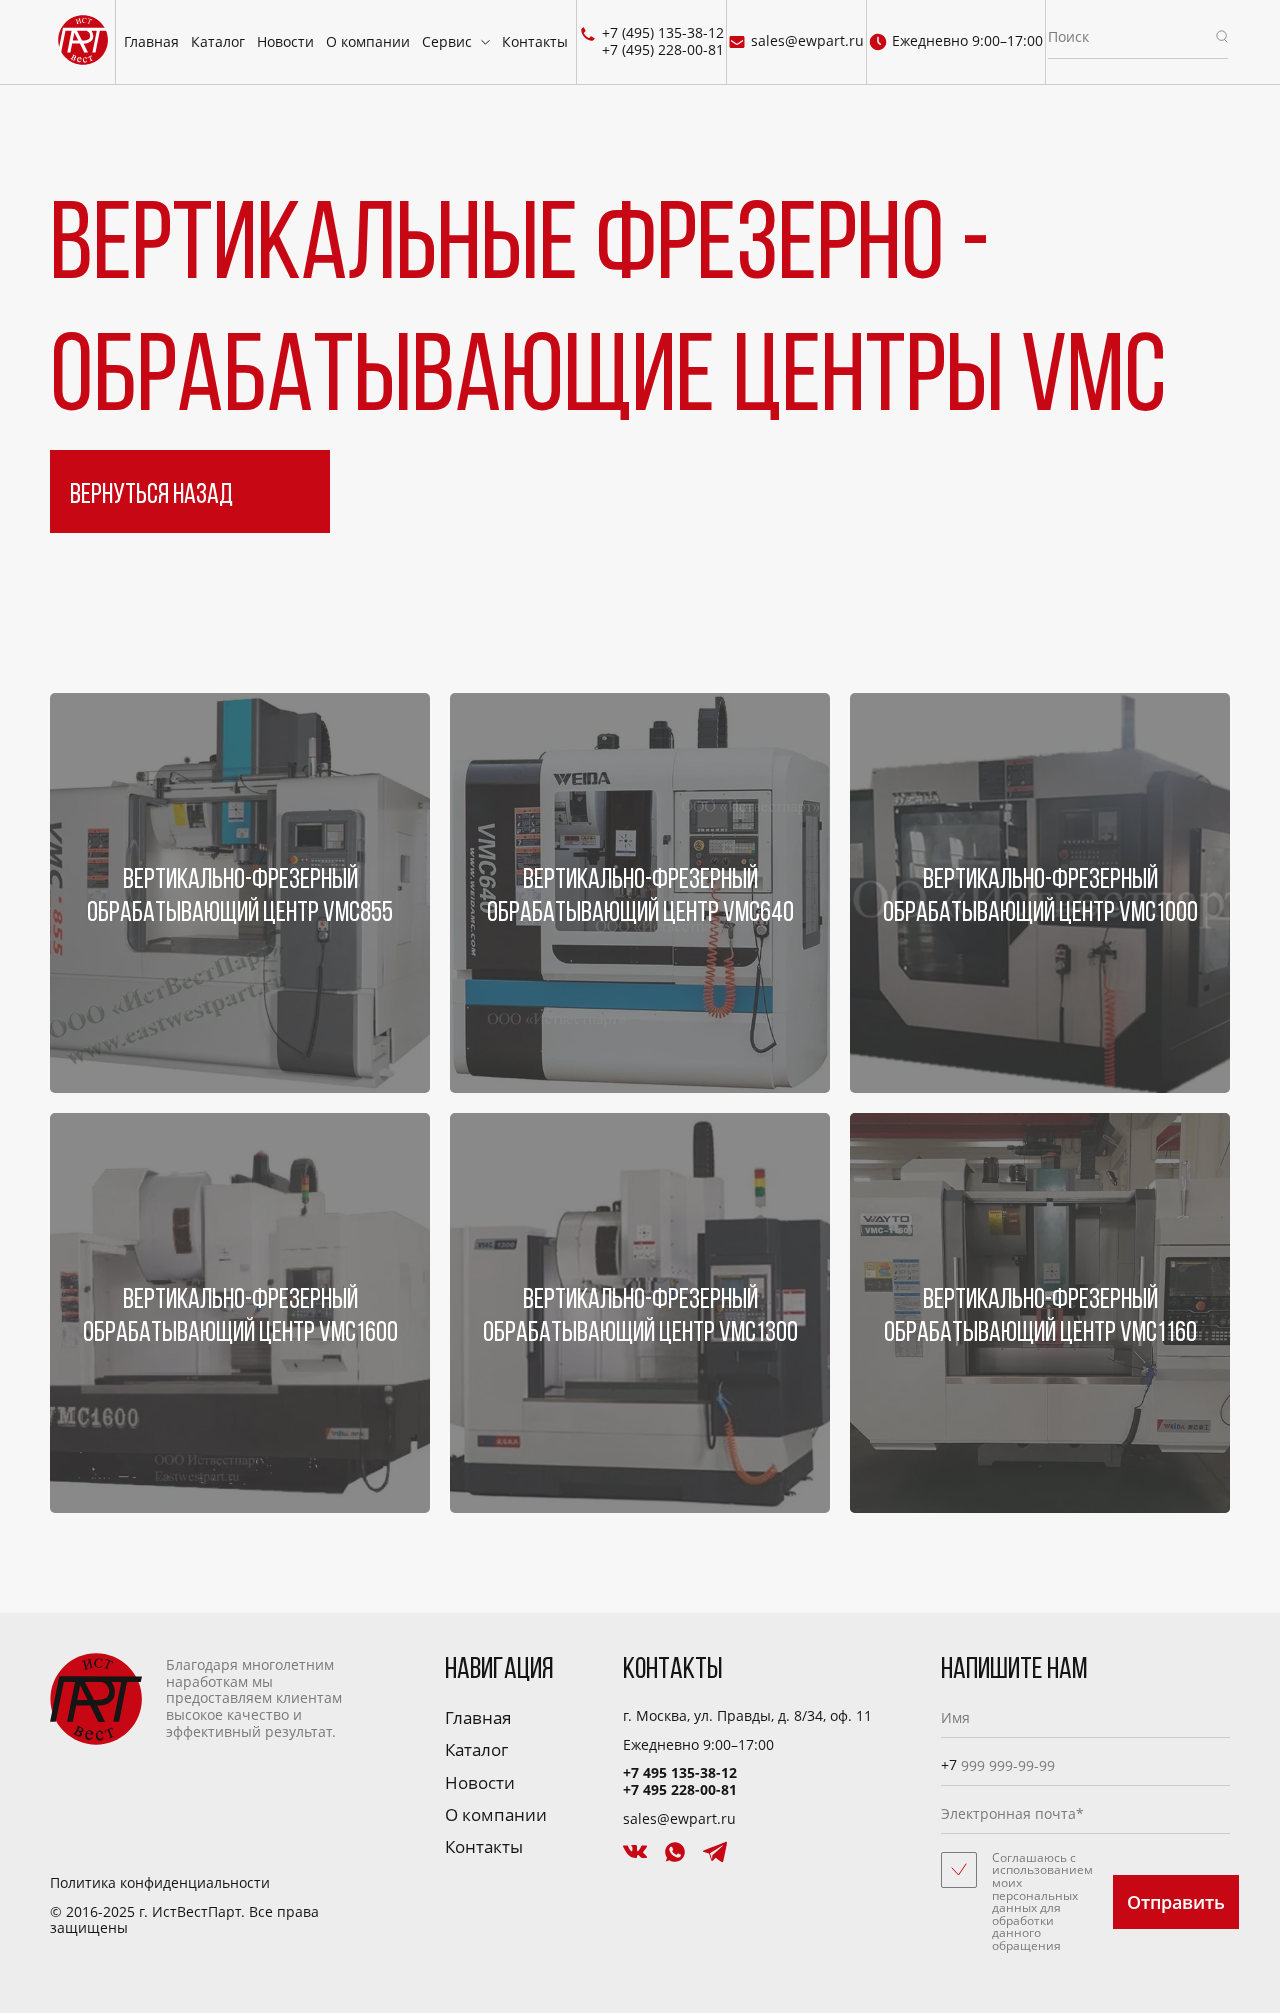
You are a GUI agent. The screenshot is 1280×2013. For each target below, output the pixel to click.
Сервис (447, 41)
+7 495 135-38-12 (680, 1772)
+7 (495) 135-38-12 (663, 33)
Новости (285, 41)
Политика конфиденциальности (160, 1883)
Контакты (535, 41)
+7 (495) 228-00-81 (663, 50)
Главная (151, 41)
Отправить (1176, 1902)
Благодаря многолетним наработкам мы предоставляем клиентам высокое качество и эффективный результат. (254, 1698)
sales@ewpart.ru (807, 42)
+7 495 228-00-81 (680, 1789)
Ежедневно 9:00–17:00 (967, 42)
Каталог (218, 41)
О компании (368, 41)
